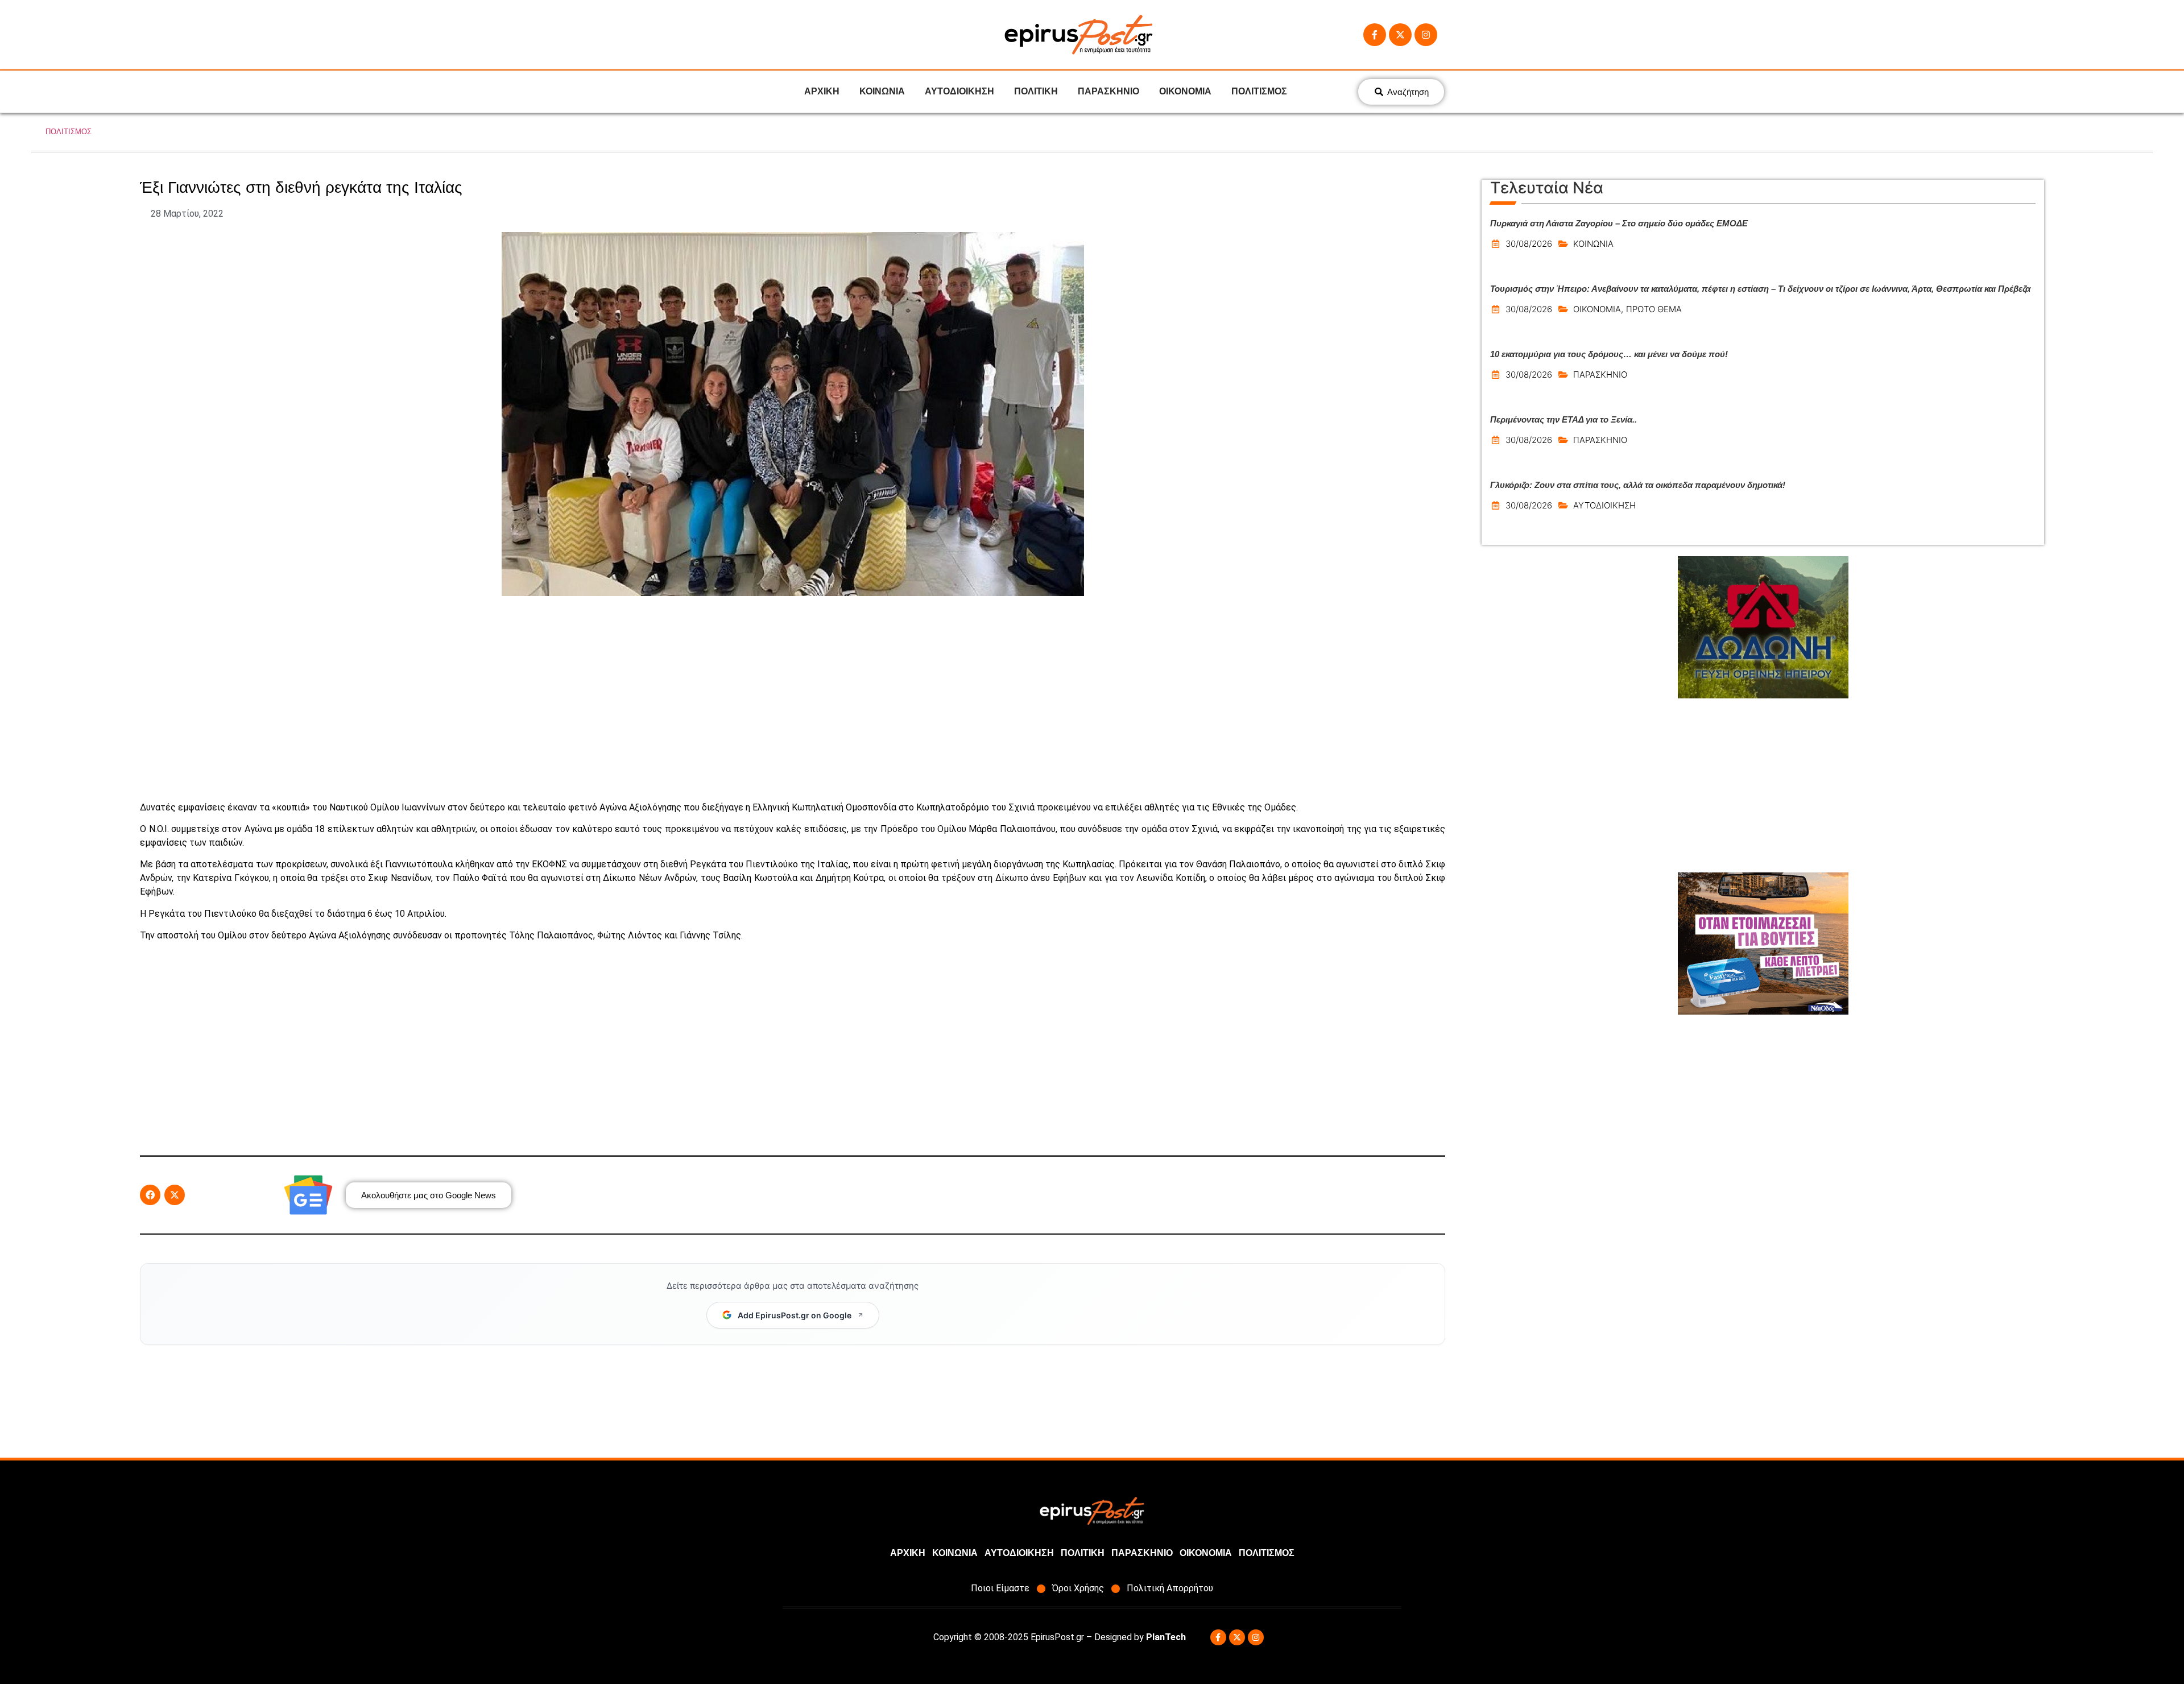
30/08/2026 (1529, 244)
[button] (150, 1195)
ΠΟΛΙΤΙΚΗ (1036, 91)
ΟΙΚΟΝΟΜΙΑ (1185, 91)
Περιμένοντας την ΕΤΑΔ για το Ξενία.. (1563, 419)
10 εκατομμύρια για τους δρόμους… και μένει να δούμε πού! (1609, 354)
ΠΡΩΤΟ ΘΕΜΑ (1654, 309)
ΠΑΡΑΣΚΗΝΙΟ (1108, 91)
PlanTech (1166, 1637)
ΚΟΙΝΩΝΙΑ (882, 91)
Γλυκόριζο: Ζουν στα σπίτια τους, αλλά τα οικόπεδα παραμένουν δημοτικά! (1638, 485)
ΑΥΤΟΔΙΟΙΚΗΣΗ (959, 91)
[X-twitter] (1400, 35)
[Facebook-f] (1375, 35)
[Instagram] (1426, 35)
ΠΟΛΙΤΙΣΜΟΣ (1259, 91)
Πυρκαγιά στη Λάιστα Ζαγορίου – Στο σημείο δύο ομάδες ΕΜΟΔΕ (1619, 223)
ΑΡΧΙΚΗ (822, 91)
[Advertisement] (793, 698)
